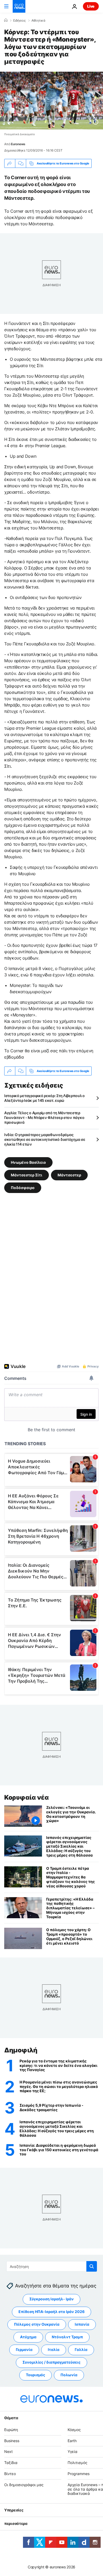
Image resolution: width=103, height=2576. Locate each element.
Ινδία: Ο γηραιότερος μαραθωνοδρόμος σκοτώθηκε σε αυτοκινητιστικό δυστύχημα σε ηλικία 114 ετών (45, 1139)
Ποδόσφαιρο (23, 1188)
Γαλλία (81, 2350)
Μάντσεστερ (69, 1175)
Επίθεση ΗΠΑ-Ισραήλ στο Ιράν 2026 (51, 2312)
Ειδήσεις (19, 21)
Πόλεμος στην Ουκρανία (37, 2324)
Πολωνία (69, 2375)
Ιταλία (54, 2350)
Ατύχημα (28, 2337)
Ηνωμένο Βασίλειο (28, 1162)
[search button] (92, 2266)
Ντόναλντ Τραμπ (67, 2337)
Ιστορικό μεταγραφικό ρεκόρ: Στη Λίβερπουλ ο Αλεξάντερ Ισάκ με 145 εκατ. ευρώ (45, 1098)
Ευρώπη (11, 2430)
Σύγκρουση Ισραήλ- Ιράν (51, 2299)
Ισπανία (82, 2324)
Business (12, 2441)
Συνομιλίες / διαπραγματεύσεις (51, 2362)
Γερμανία (24, 2350)
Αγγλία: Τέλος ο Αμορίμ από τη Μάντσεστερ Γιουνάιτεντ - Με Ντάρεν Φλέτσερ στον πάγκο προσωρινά (44, 1117)
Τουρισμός (36, 2375)
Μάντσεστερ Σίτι (27, 1175)
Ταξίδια (11, 2463)
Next (8, 2452)
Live (91, 6)
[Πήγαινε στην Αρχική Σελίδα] (19, 6)
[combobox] (52, 2266)
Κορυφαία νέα (26, 1797)
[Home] (6, 20)
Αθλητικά (38, 21)
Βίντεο (10, 2474)
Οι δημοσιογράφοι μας (24, 2485)
